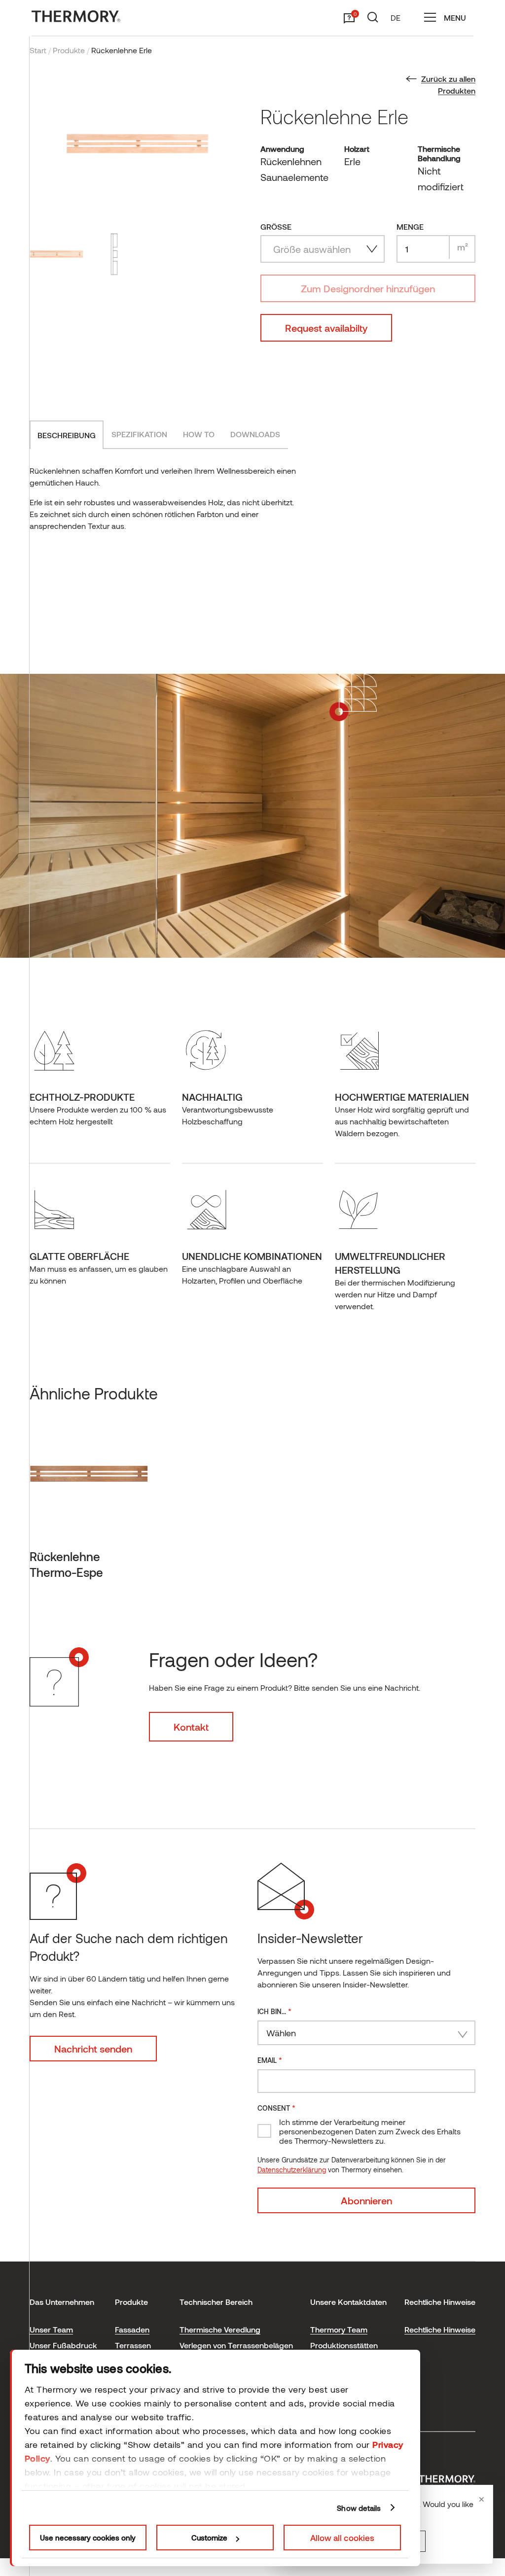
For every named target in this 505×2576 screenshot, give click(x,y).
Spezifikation (139, 434)
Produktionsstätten (344, 2345)
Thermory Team (339, 2329)
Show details (359, 2508)
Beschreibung (67, 435)
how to (199, 434)
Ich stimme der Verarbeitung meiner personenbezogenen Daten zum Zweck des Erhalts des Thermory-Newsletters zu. (370, 2131)
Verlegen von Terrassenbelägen (236, 2345)
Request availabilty (326, 328)
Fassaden (132, 2329)
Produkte (69, 50)
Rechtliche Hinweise (440, 2329)
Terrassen (133, 2345)
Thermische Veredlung (220, 2329)
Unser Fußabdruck (63, 2345)
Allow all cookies (342, 2538)
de (396, 17)
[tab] (67, 435)
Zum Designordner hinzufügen (368, 288)
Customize (209, 2538)
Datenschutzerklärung (292, 2170)
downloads (255, 434)
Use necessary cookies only (88, 2538)
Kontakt (191, 1727)
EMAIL (270, 2060)
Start (38, 50)
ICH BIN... (274, 2011)
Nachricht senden (93, 2049)
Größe (276, 226)
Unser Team (51, 2329)
